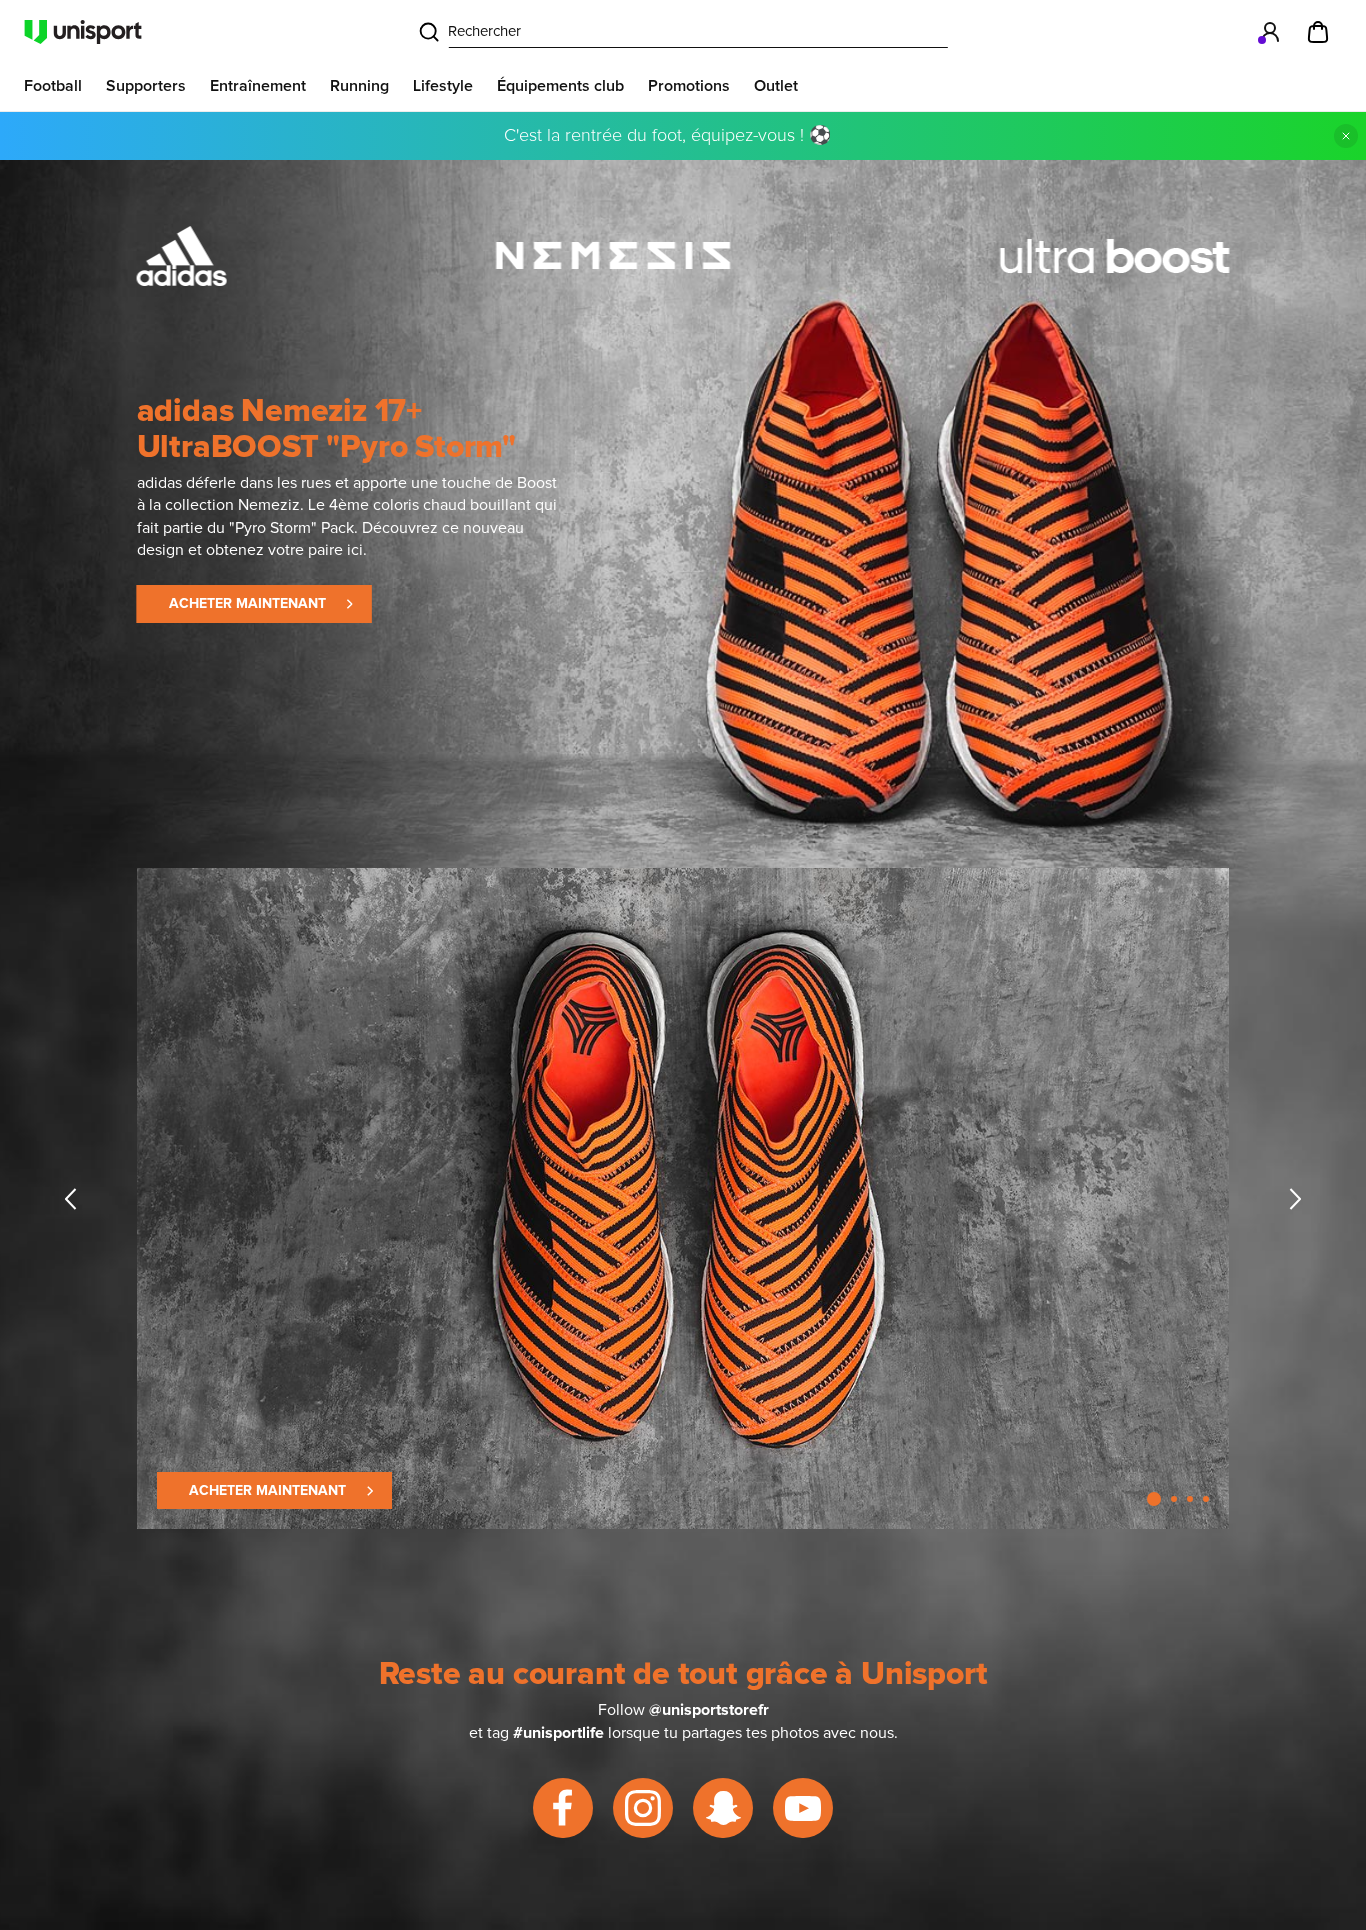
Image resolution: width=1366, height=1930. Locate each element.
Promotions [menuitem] (689, 86)
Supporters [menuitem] (146, 86)
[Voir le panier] (1318, 32)
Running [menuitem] (359, 86)
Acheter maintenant (247, 604)
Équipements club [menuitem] (560, 86)
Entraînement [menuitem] (258, 86)
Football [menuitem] (53, 86)
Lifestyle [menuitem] (443, 86)
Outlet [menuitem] (776, 86)
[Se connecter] (1270, 32)
